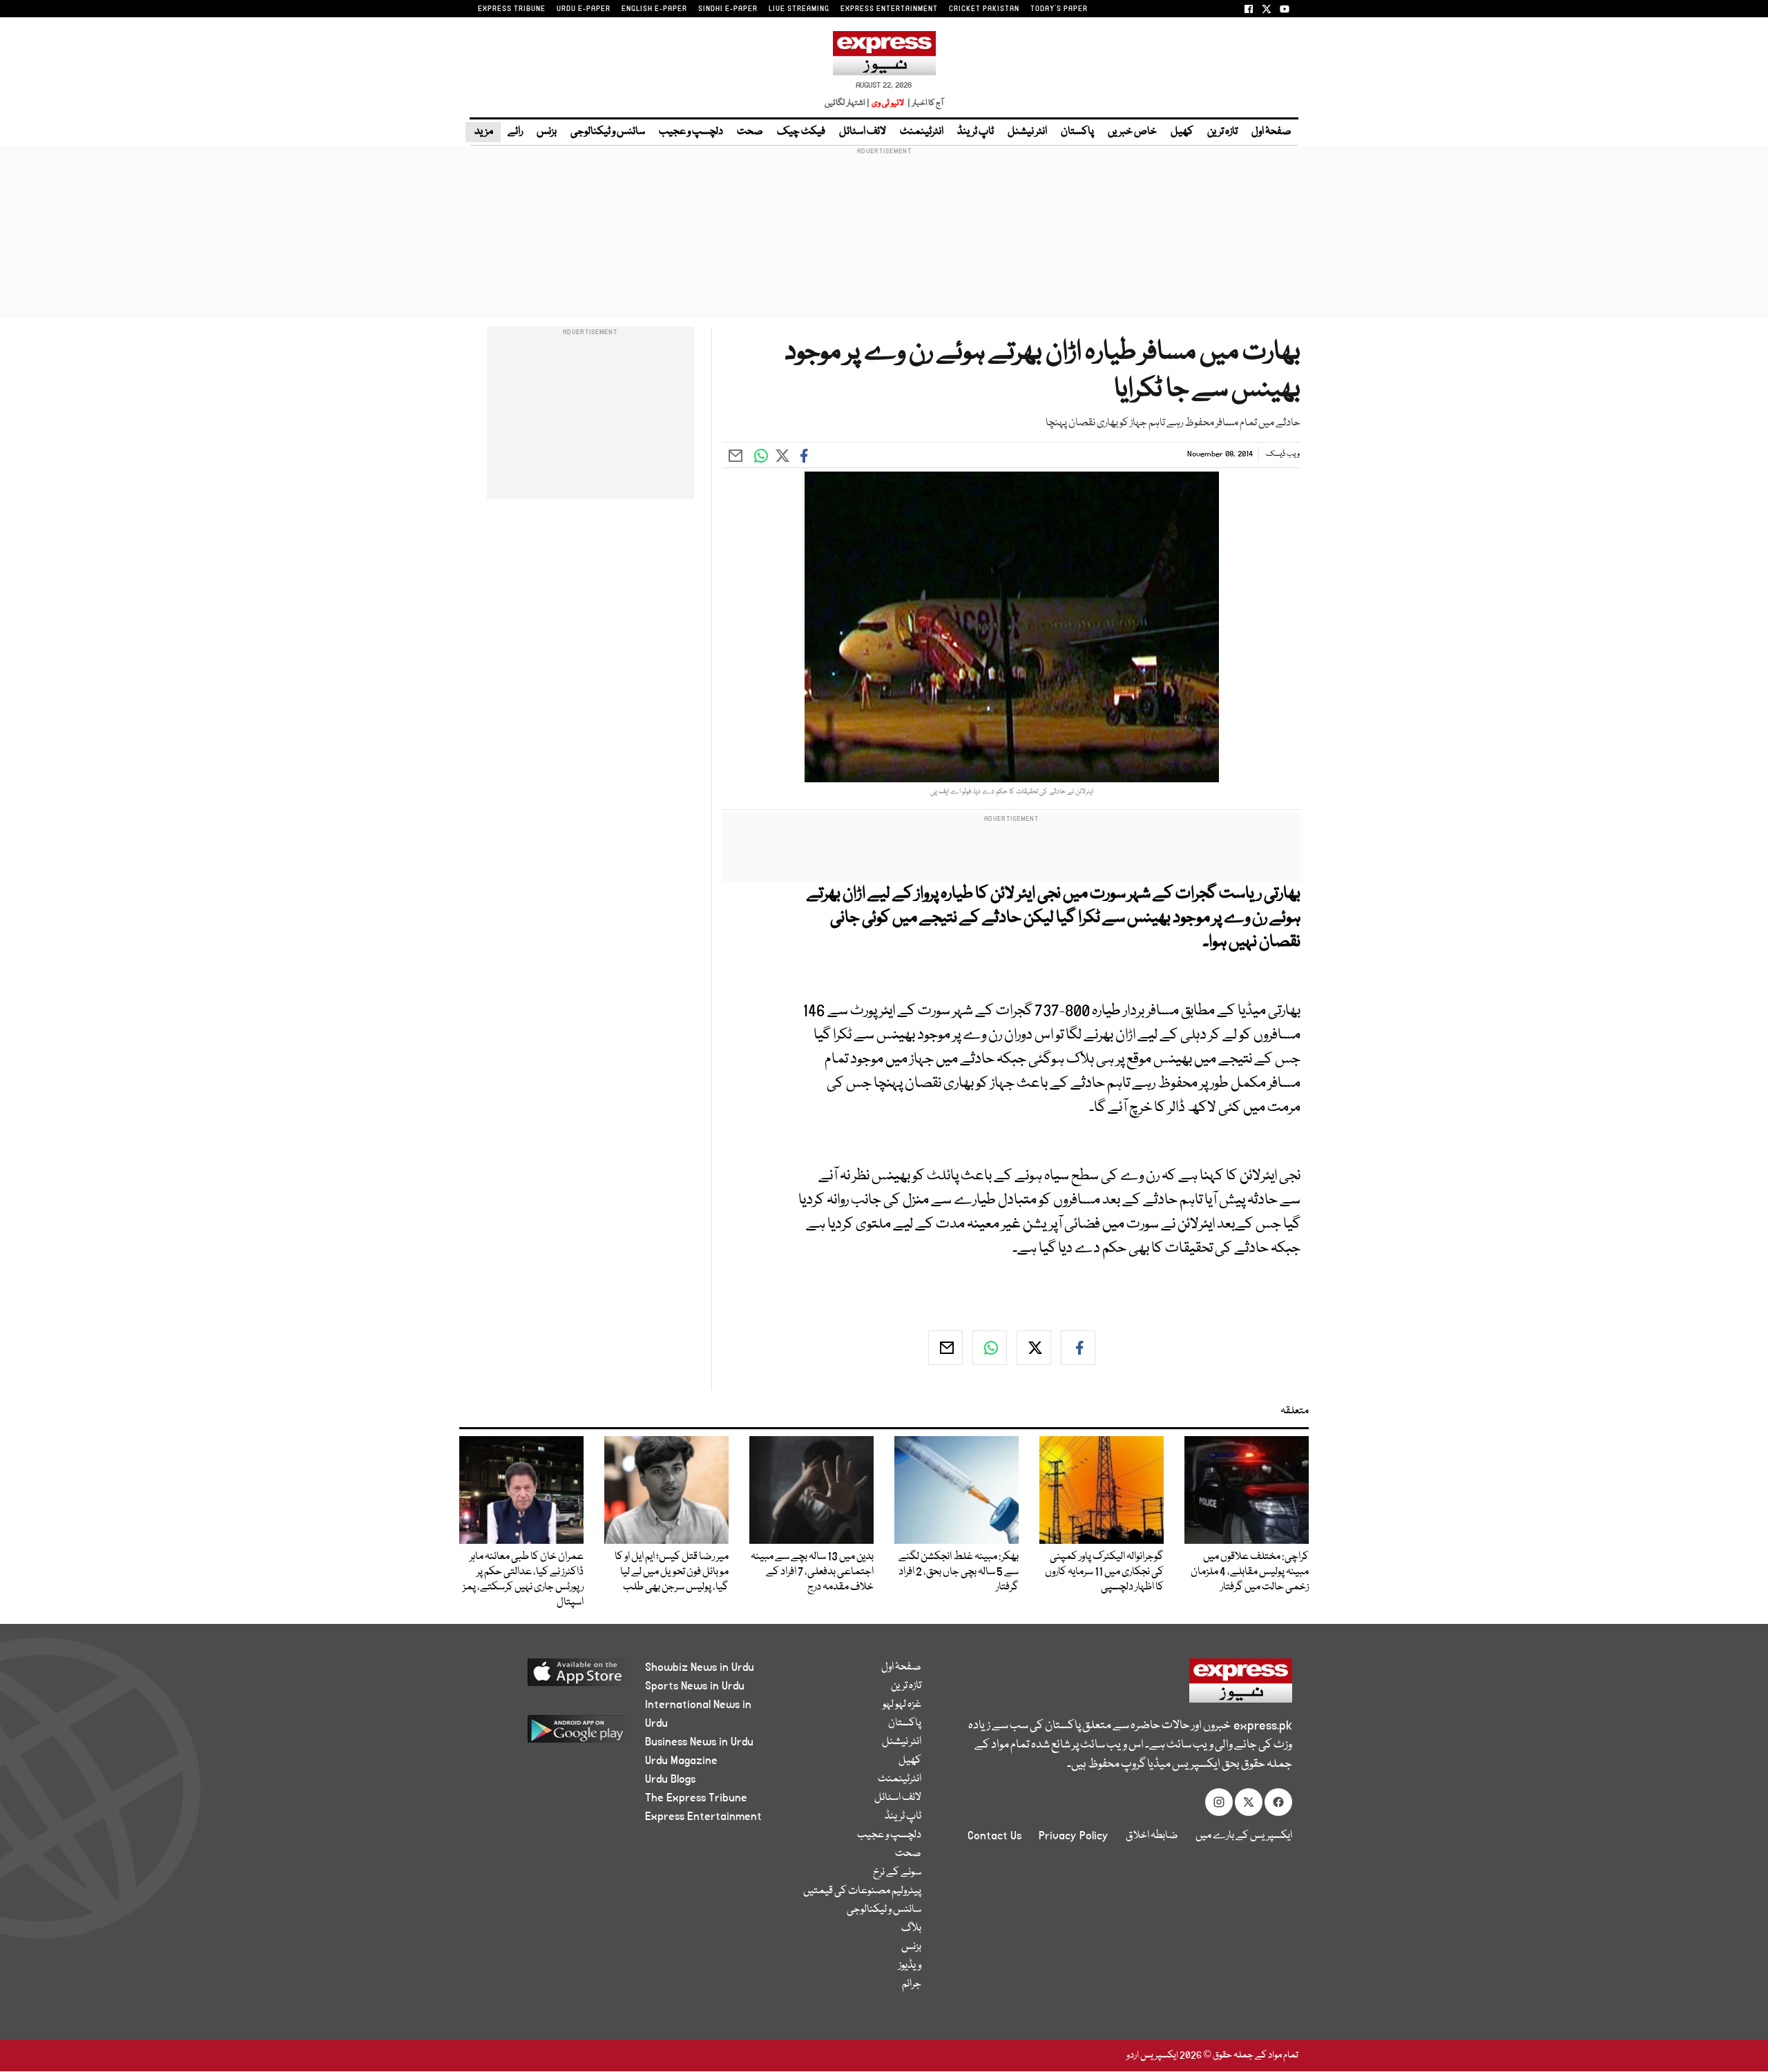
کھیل (1182, 132)
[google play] (550, 1734)
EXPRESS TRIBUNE (512, 9)
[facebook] (1078, 1348)
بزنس (547, 132)
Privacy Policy (1074, 1836)
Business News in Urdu (699, 1742)
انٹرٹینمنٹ (922, 132)
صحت (750, 132)
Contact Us (995, 1836)
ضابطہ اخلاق (1152, 1836)
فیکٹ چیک (801, 132)
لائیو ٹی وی (888, 103)
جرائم (912, 1984)
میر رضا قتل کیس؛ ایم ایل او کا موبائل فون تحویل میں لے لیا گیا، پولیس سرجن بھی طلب (672, 1572)
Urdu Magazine (681, 1761)
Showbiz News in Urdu (700, 1667)
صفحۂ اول (1271, 132)
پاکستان (1077, 132)
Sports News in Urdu (695, 1686)
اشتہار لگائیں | (847, 103)
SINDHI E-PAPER (728, 9)
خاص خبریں (1132, 132)
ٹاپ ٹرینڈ (976, 132)
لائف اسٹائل (863, 132)
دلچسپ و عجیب (691, 132)
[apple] (550, 1677)
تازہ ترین (1222, 132)
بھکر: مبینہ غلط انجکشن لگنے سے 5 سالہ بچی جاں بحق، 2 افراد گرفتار (959, 1572)
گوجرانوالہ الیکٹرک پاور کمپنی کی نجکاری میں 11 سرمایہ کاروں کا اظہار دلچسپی (1104, 1572)
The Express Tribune (696, 1798)
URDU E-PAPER (584, 9)
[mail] (945, 1348)
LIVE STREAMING (799, 9)
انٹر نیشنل (1027, 132)
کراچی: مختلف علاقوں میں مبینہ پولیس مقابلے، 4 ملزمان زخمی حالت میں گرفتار (1249, 1572)
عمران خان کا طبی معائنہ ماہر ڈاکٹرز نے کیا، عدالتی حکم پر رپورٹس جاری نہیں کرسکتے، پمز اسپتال (523, 1580)
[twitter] (1034, 1348)
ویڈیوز (910, 1966)
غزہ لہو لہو (902, 1705)
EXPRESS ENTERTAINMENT (889, 9)
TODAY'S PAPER (1059, 9)
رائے (515, 132)
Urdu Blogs (670, 1779)
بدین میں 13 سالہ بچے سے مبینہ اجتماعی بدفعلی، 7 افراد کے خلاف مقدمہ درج (812, 1572)
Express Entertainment (703, 1817)
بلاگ (911, 1928)
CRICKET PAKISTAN (984, 9)
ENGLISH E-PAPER (654, 9)
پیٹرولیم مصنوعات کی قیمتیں (862, 1891)
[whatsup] (990, 1348)
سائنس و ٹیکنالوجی (608, 132)
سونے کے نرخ (897, 1872)
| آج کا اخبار (924, 103)
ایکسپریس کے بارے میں (1244, 1836)
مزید (483, 132)
